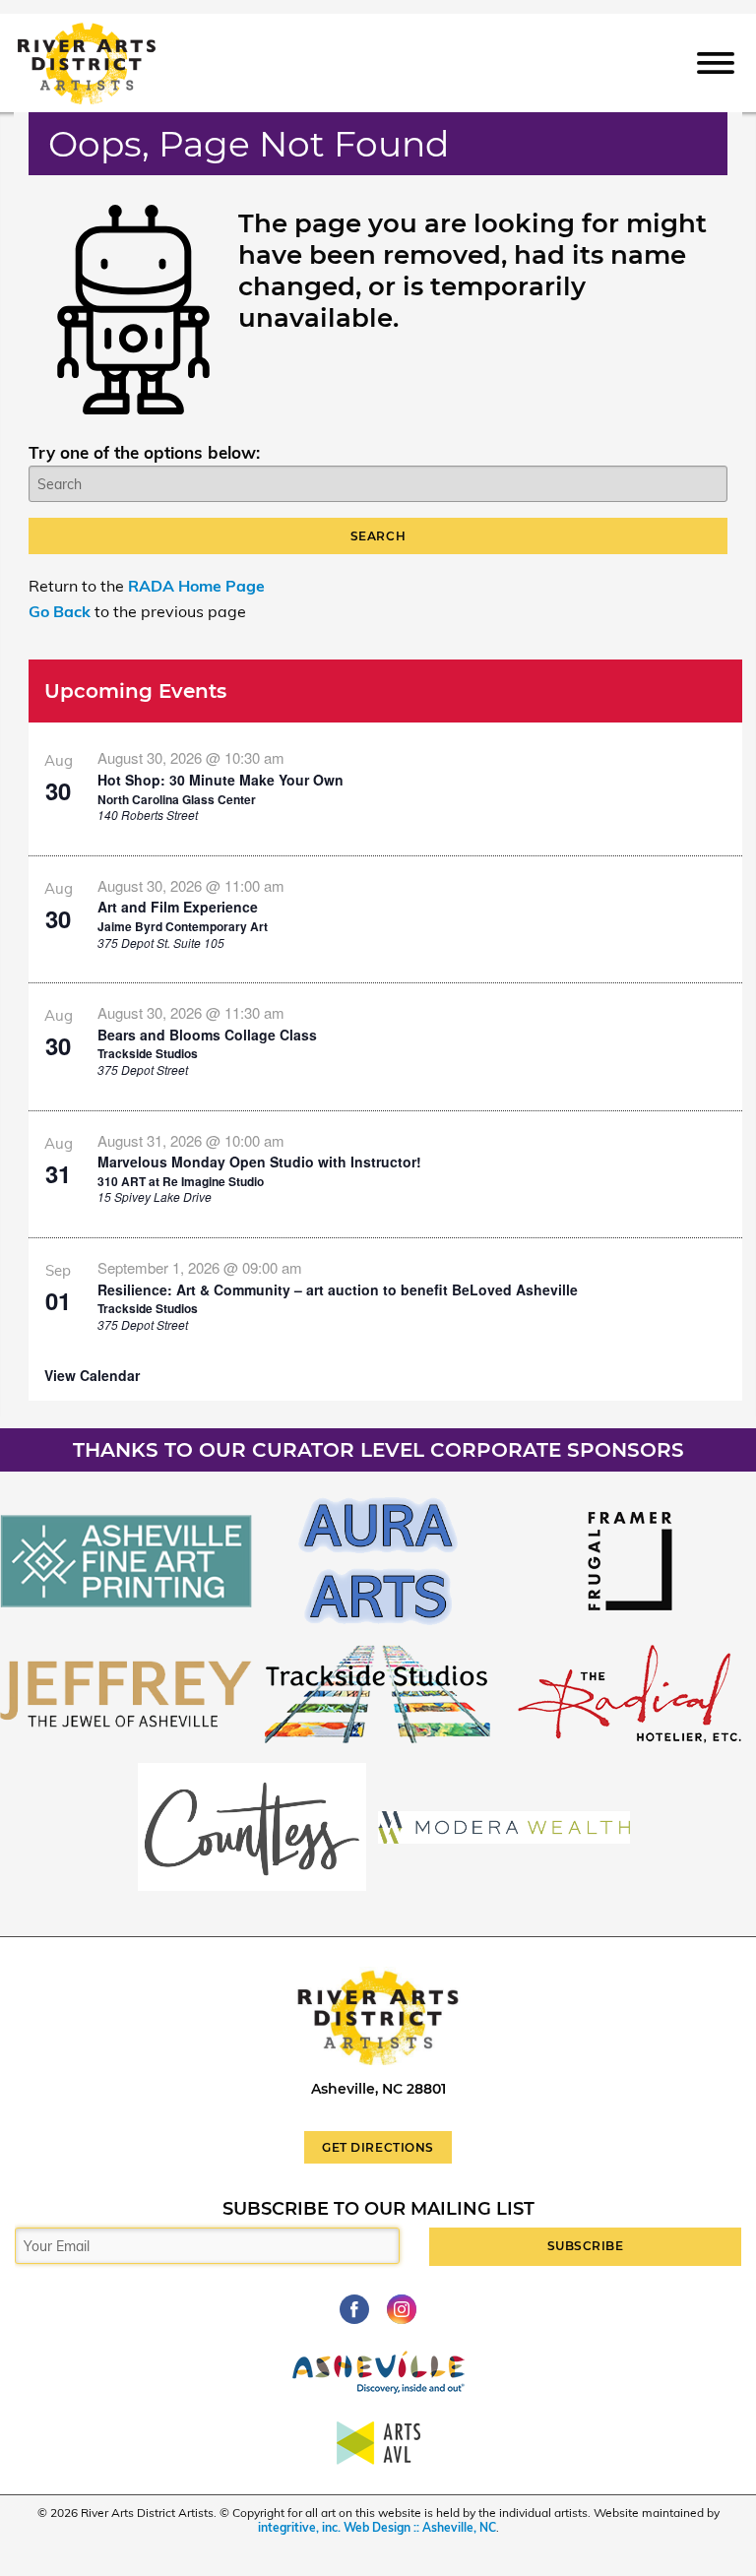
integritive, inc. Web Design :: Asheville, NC (377, 2527)
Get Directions (378, 2147)
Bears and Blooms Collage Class (207, 1035)
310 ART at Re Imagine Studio (181, 1181)
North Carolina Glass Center (177, 799)
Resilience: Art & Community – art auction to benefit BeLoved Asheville (338, 1289)
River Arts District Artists (115, 32)
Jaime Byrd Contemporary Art (183, 926)
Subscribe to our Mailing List (378, 2209)
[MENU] (716, 62)
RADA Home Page (196, 586)
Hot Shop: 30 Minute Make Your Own (220, 780)
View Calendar (92, 1375)
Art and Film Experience (178, 907)
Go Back (60, 611)
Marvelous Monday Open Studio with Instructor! (259, 1162)
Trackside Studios (148, 1053)
